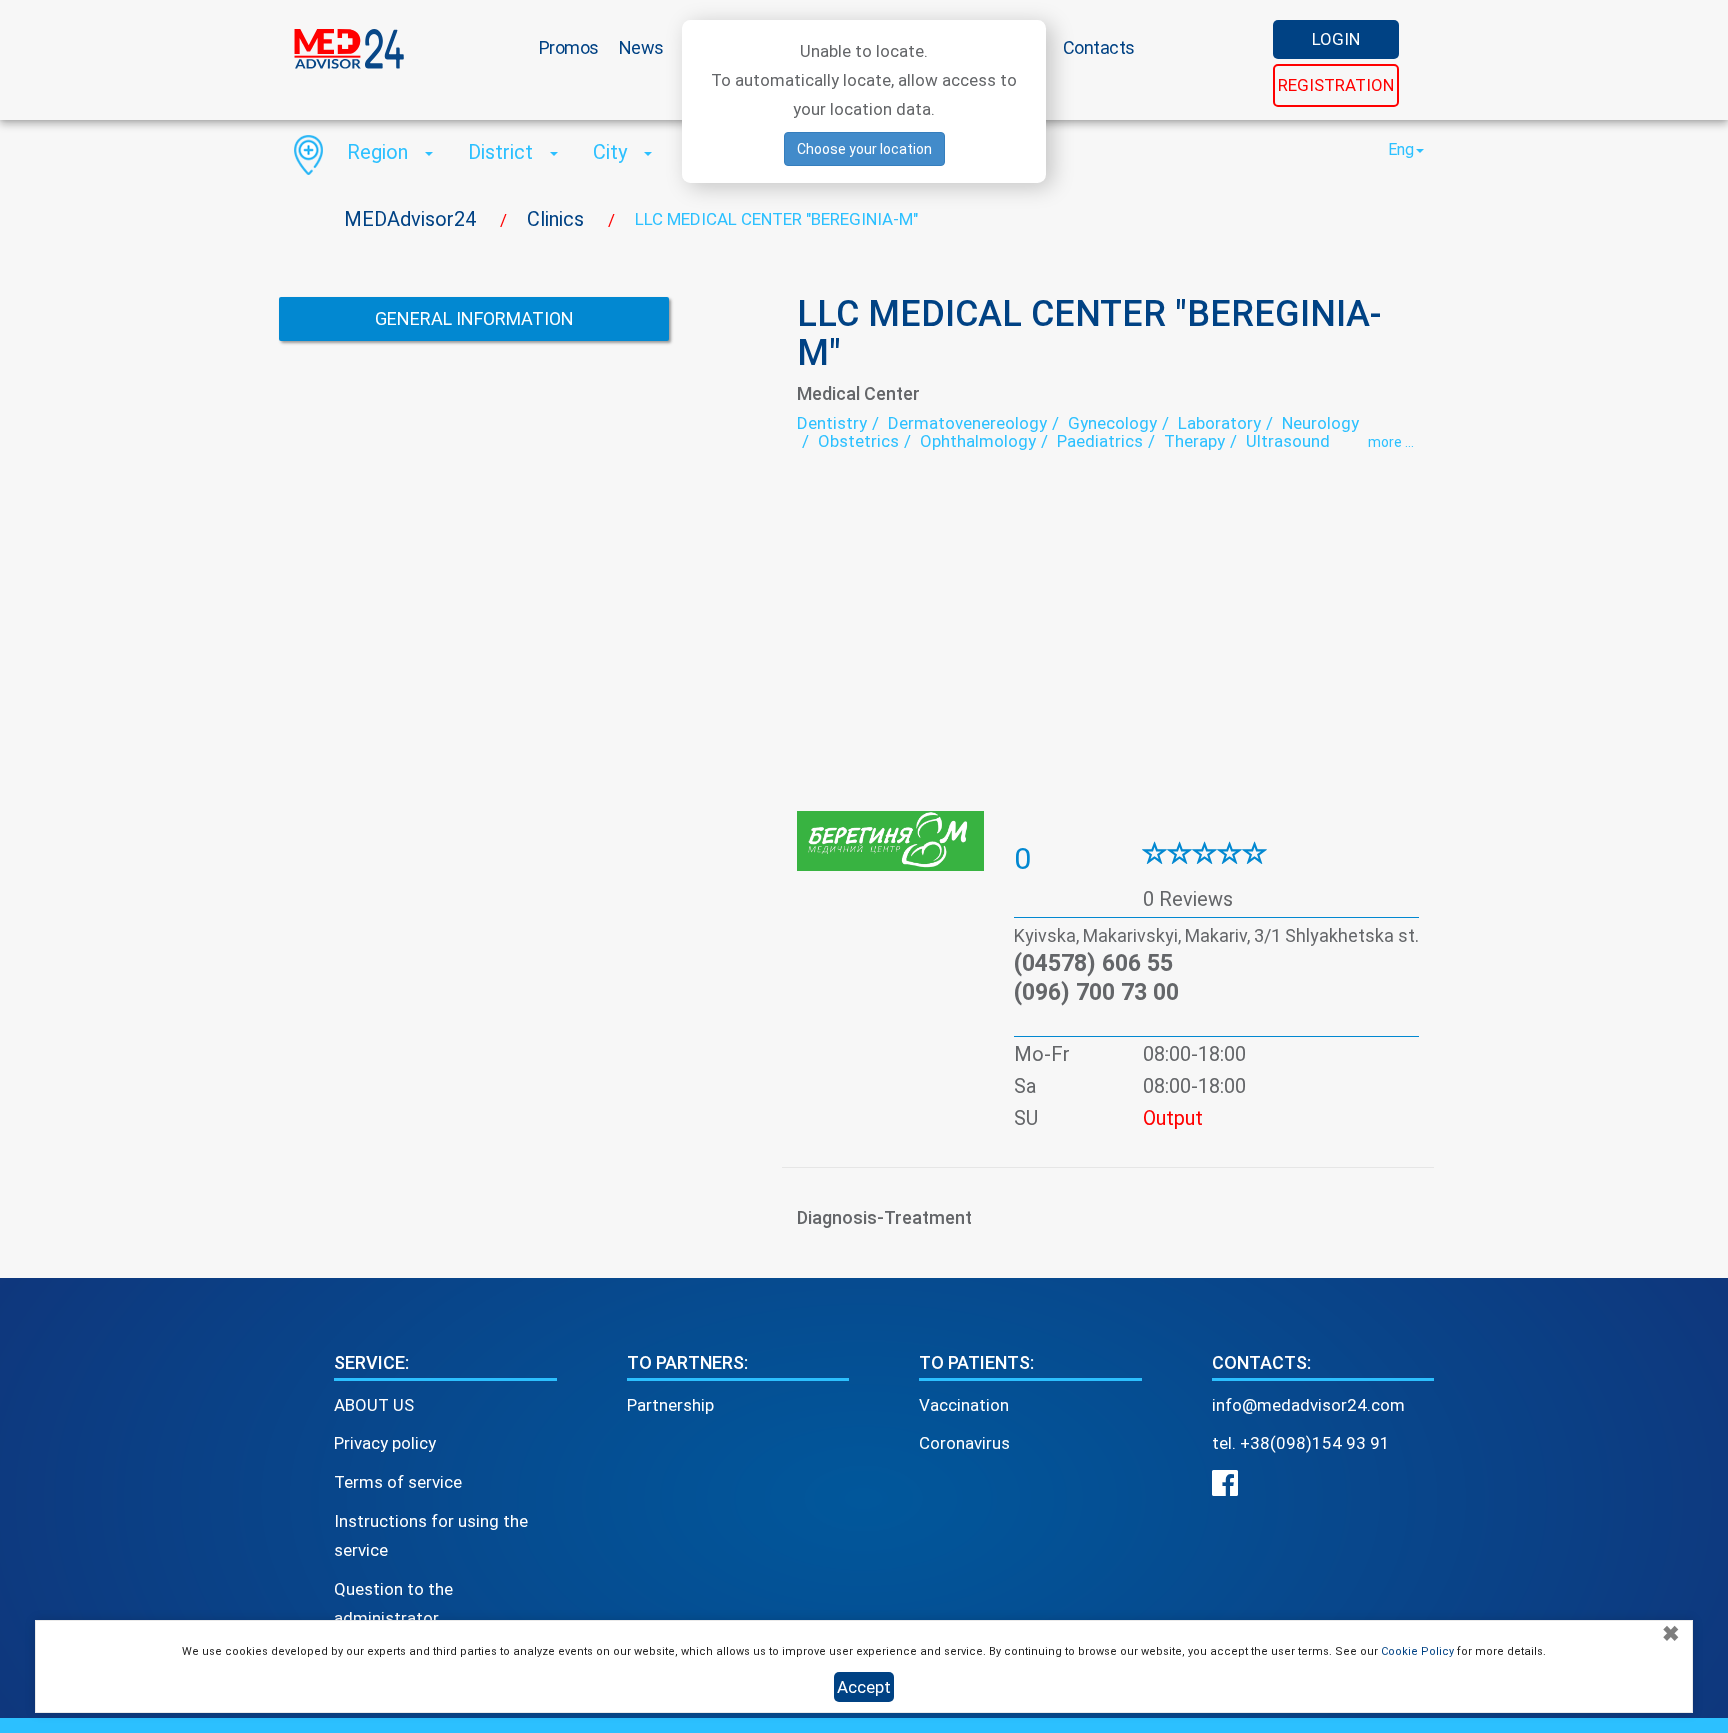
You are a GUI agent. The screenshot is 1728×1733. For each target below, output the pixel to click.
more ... (1391, 442)
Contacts (1099, 47)
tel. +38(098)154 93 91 (1301, 1443)
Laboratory (1219, 423)
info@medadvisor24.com (1308, 1405)
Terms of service (398, 1482)
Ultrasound (1288, 441)
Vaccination (964, 1405)
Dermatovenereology (967, 423)
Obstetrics (858, 441)
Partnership (670, 1405)
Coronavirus (964, 1443)
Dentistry (832, 423)
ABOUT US (374, 1405)
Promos (569, 47)
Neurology (1320, 423)
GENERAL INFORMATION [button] (474, 318)
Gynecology (1112, 423)
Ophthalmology (978, 441)
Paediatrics (1100, 441)
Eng (1401, 149)
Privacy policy (385, 1443)
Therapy (1194, 441)
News (641, 47)
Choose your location (864, 149)
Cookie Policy (1417, 1651)
